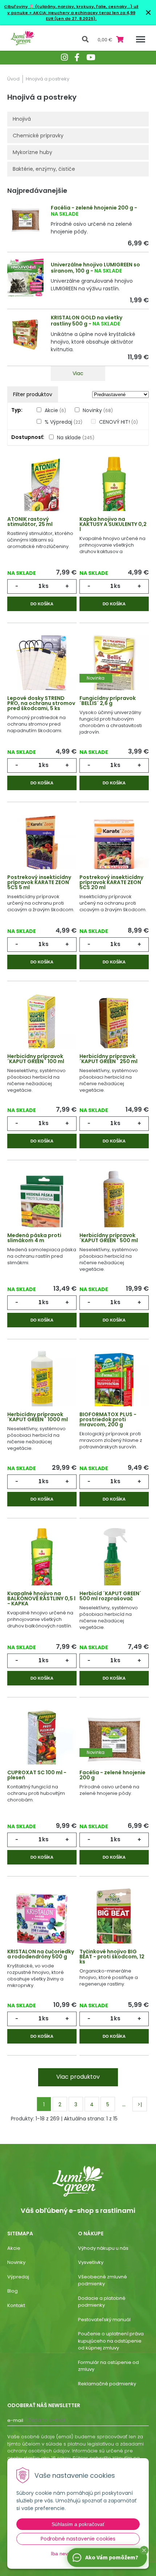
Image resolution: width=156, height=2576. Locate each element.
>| (140, 2104)
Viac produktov (78, 2077)
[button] (144, 2550)
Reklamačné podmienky (107, 2384)
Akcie (55, 410)
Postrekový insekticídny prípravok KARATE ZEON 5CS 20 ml (111, 882)
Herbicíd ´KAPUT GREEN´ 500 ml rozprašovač (110, 1596)
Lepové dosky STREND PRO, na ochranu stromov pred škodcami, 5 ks (41, 703)
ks (45, 586)
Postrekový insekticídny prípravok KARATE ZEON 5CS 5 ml (39, 882)
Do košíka (42, 604)
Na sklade (76, 437)
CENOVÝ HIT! (118, 422)
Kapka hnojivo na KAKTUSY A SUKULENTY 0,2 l (113, 524)
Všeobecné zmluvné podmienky (102, 2280)
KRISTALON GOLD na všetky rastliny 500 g (87, 321)
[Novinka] (114, 665)
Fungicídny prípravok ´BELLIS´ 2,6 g (108, 701)
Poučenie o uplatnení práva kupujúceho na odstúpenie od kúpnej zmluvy (111, 2341)
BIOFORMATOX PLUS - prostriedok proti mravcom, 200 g (108, 1419)
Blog (13, 2291)
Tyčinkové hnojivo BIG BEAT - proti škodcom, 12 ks (112, 1957)
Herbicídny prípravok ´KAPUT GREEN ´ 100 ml (36, 1059)
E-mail (15, 2420)
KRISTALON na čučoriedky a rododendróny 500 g (41, 1954)
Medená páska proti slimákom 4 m (34, 1238)
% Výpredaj (63, 422)
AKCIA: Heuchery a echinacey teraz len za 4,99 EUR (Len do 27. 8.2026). (84, 16)
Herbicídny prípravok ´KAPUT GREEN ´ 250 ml (108, 1059)
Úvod (13, 79)
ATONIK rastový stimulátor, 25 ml (30, 522)
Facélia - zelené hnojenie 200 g (92, 208)
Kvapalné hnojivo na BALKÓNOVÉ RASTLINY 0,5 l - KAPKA (41, 1598)
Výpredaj (18, 2277)
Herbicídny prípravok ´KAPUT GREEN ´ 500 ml (109, 1238)
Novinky (98, 410)
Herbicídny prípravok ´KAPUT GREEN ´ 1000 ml (38, 1417)
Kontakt (16, 2305)
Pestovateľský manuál (104, 2320)
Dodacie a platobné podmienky (102, 2302)
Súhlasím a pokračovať (78, 2524)
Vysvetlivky (91, 2262)
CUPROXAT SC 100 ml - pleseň (37, 1775)
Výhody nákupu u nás (103, 2248)
